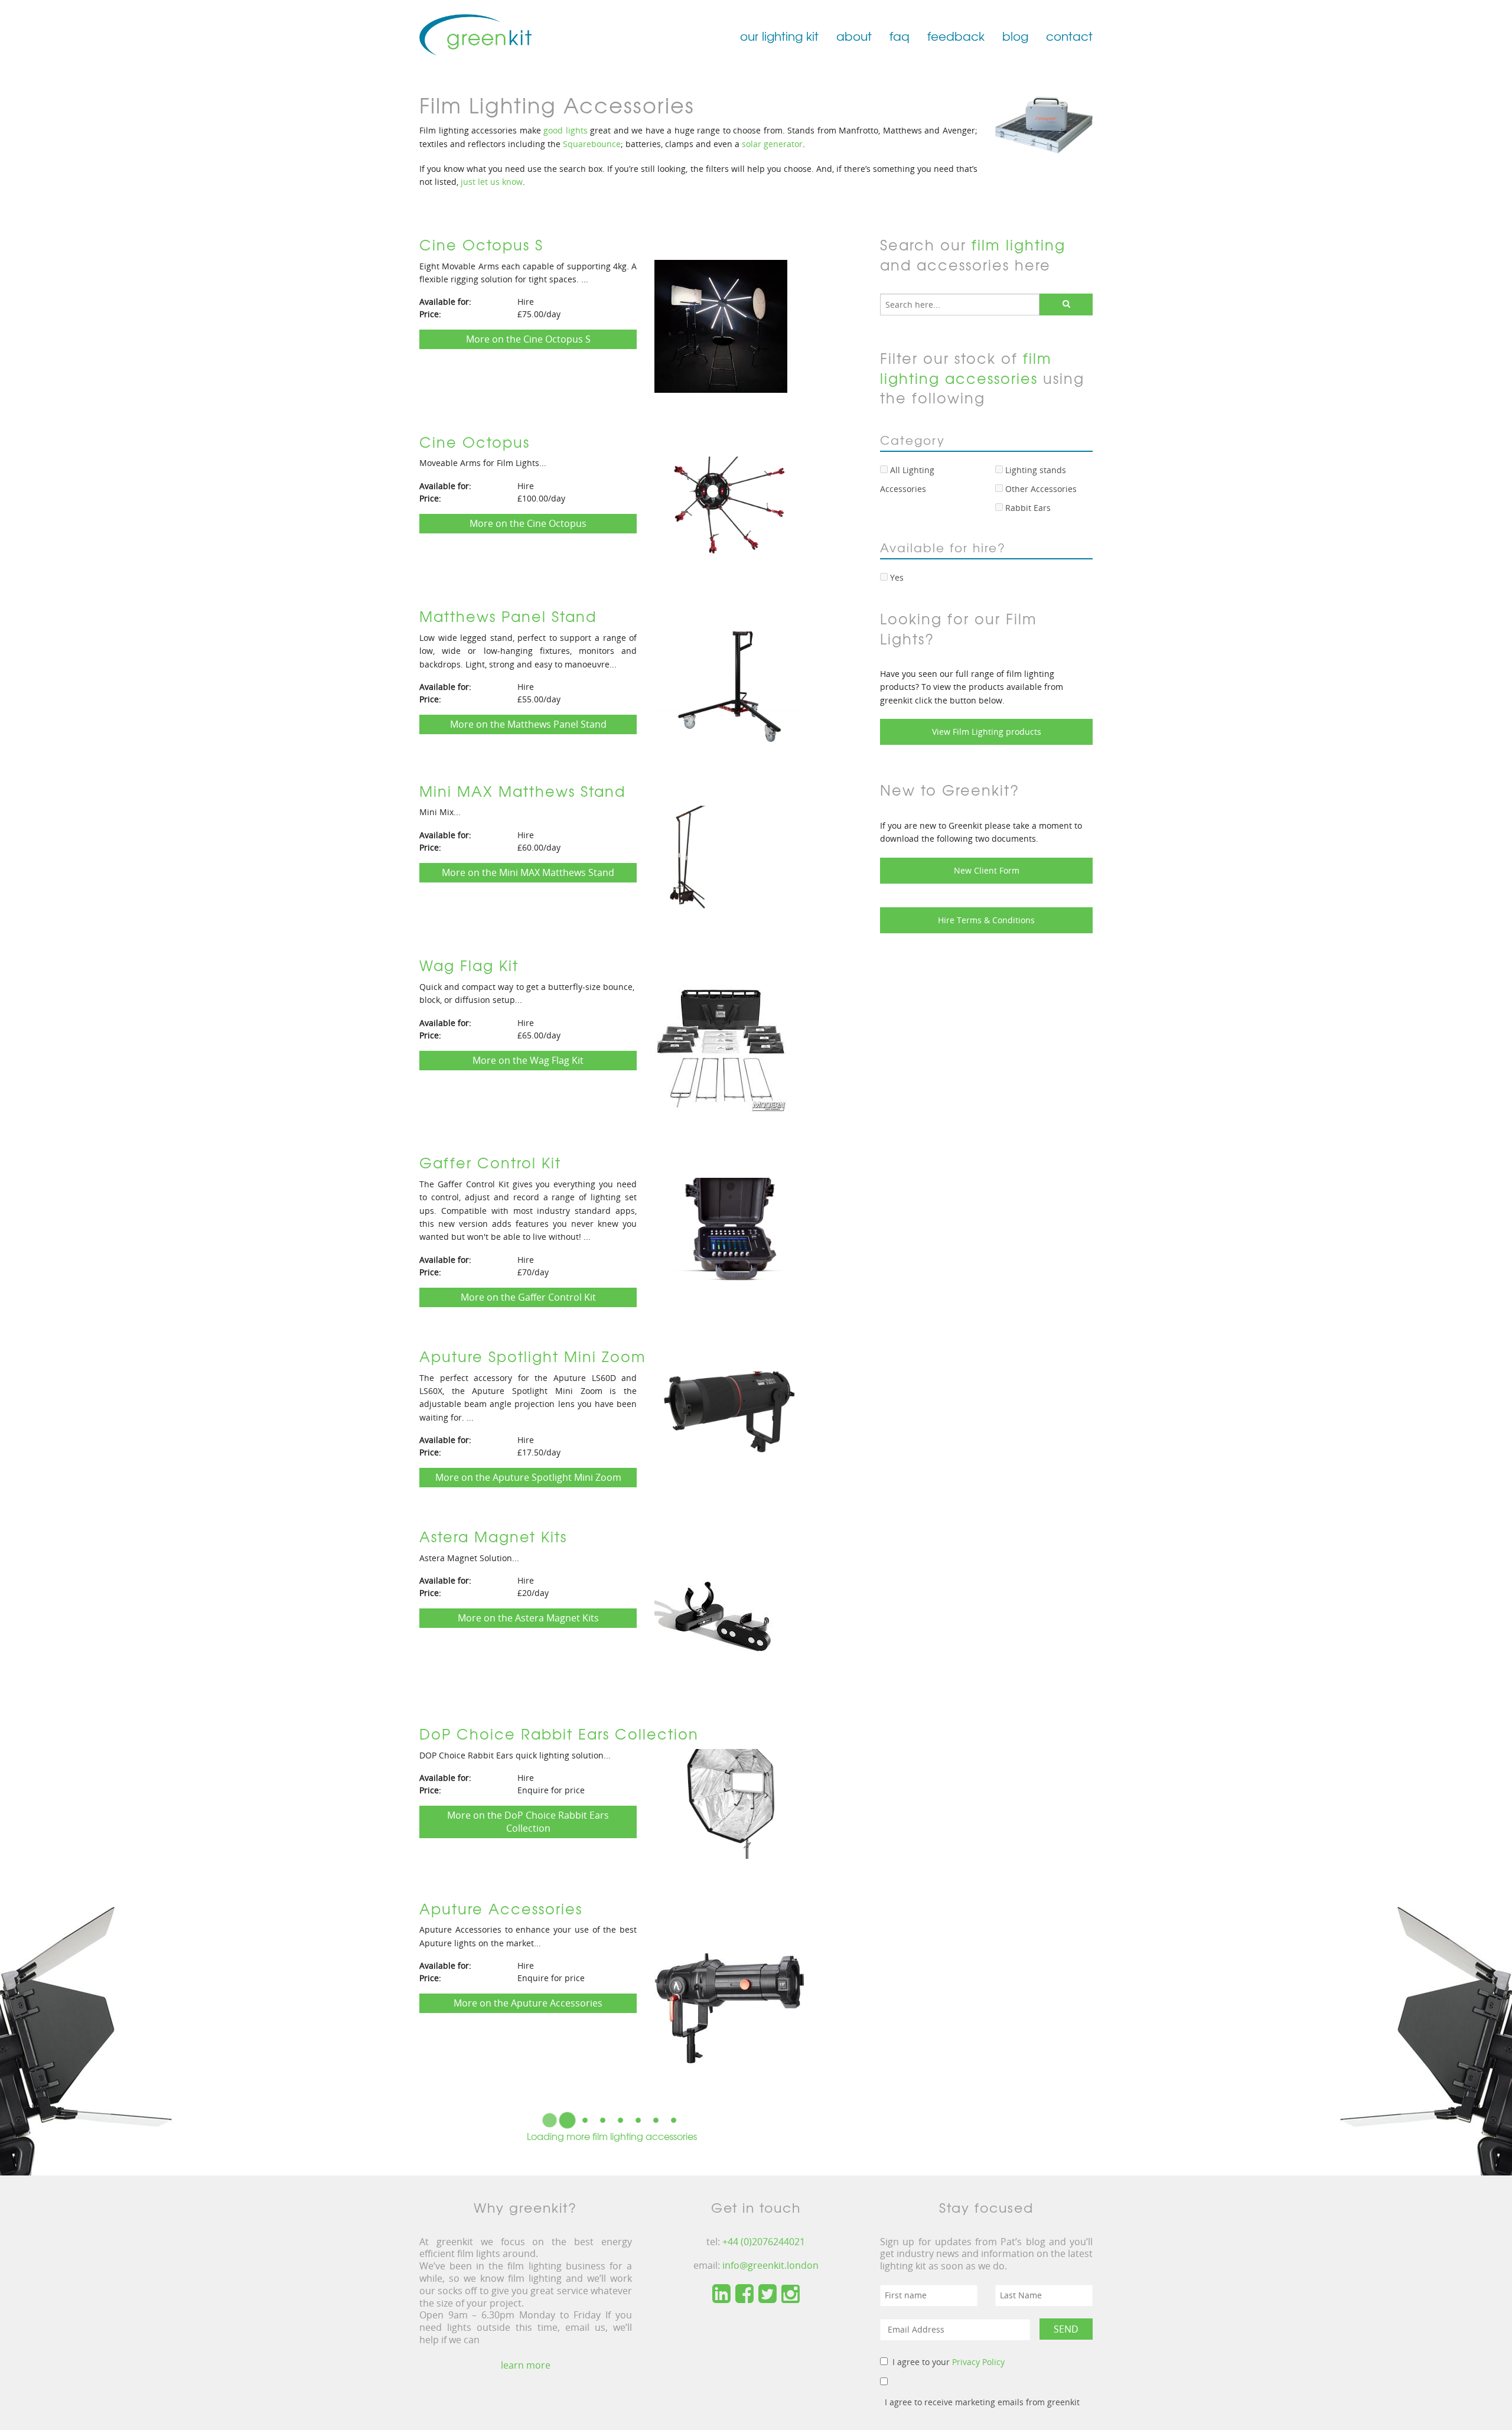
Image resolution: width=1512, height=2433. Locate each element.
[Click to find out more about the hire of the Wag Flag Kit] (721, 1046)
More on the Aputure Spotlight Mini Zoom (528, 1477)
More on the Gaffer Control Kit (528, 1297)
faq (900, 36)
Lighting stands (1034, 470)
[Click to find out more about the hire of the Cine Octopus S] (721, 325)
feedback (956, 36)
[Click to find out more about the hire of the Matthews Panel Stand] (729, 686)
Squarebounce (592, 144)
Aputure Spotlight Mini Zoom (533, 1356)
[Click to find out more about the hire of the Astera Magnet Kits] (721, 1617)
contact (1069, 36)
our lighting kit (779, 36)
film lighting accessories (966, 368)
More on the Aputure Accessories (528, 2003)
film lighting (1019, 245)
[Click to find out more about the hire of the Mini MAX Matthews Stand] (729, 860)
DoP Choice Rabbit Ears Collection (559, 1734)
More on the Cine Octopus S (528, 339)
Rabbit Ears (1027, 508)
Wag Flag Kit (469, 965)
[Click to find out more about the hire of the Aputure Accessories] (729, 1998)
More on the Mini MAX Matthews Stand (528, 872)
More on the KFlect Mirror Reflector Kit (528, 2217)
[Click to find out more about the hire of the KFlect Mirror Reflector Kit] (721, 2203)
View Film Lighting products (987, 732)
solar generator (772, 144)
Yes (896, 577)
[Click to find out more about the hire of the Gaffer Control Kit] (729, 1236)
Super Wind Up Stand (503, 2320)
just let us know (491, 182)
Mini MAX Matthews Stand (522, 791)
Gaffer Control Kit (490, 1162)
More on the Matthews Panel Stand (528, 724)
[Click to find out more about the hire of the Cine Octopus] (729, 511)
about (854, 36)
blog (1015, 36)
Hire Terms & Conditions (986, 920)
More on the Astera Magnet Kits (528, 1618)
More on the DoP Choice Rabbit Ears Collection (528, 1822)
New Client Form (987, 870)
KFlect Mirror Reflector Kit (520, 2123)
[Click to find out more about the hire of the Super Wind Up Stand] (729, 2392)
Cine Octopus (475, 442)
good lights (566, 130)
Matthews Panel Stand (508, 616)
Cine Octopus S (481, 245)
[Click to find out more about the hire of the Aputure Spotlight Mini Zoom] (729, 1425)
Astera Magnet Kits (493, 1536)
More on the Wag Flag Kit (528, 1060)
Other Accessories (1040, 489)
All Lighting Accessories (907, 479)
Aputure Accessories (501, 1908)
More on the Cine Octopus (528, 523)
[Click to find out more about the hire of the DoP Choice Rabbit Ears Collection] (729, 1803)
